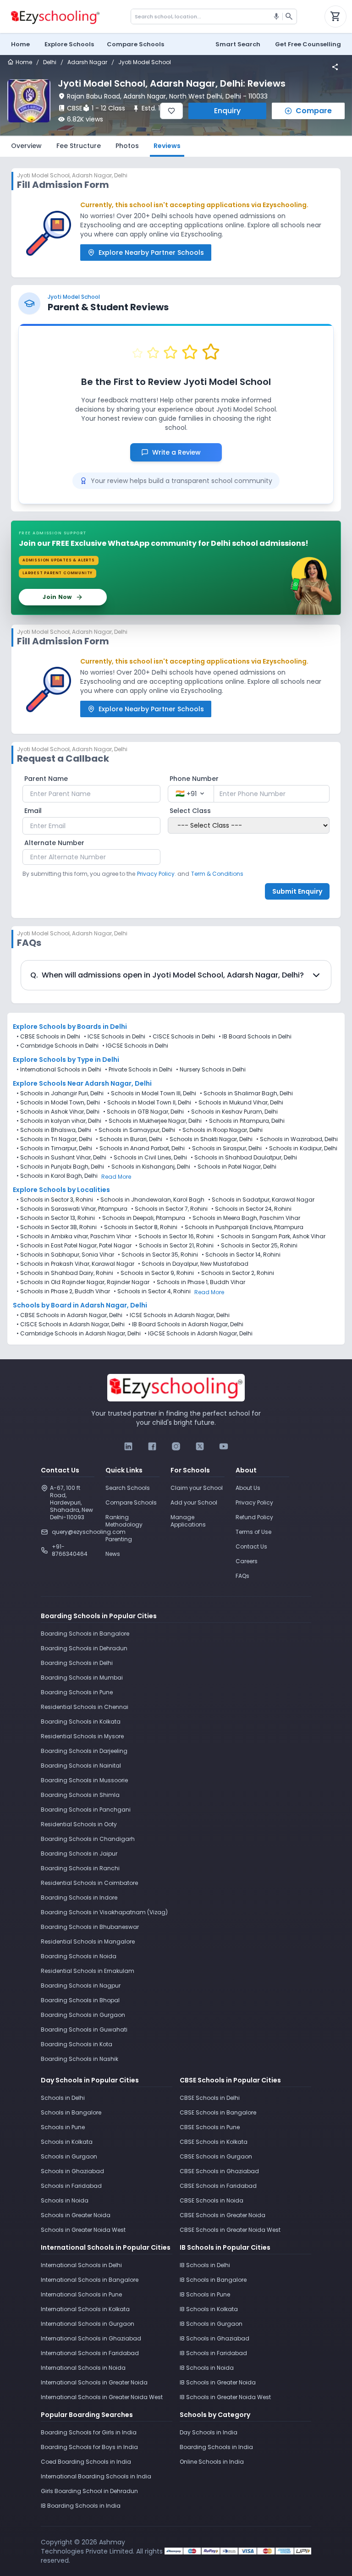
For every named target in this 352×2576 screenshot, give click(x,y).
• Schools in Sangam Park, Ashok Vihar (271, 1236)
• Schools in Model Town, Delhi (58, 1103)
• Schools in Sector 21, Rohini (174, 1246)
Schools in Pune (63, 2127)
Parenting (119, 1539)
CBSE (75, 108)
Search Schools (128, 1488)
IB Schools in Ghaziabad (214, 2338)
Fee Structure (79, 146)
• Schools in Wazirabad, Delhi (297, 1139)
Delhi (50, 62)
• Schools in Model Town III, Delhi (152, 1093)
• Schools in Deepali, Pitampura (142, 1218)
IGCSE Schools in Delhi (137, 1046)
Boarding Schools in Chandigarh (88, 1839)
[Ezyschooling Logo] (54, 16)
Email (33, 811)
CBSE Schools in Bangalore (218, 2112)
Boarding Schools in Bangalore (85, 1634)
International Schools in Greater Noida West (102, 2397)
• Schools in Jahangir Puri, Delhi (60, 1093)
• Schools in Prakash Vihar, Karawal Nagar (75, 1264)
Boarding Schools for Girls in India (89, 2432)
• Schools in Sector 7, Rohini (169, 1209)
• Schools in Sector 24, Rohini (251, 1209)
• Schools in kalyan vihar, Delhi (59, 1121)
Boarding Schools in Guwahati (84, 2029)
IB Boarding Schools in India (81, 2506)
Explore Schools (69, 44)
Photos (127, 146)
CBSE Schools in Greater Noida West (230, 2230)
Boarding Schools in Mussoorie (84, 1780)
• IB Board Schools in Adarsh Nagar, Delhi (186, 1324)
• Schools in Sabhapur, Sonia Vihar (65, 1255)
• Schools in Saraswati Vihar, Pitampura (72, 1209)
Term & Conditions (217, 874)
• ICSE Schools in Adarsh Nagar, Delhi (178, 1315)
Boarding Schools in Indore (79, 1898)
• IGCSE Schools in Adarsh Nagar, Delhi (198, 1334)
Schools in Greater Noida (76, 2215)
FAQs (242, 1576)
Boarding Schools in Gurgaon (83, 2015)
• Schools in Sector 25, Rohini (257, 1246)
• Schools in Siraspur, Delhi (225, 1148)
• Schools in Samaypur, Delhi (135, 1130)
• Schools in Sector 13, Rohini (56, 1218)
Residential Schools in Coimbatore (89, 1883)
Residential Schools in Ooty (79, 1824)
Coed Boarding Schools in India (86, 2462)
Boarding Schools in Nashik (80, 2059)
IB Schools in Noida (207, 2368)
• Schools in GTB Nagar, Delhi (143, 1112)
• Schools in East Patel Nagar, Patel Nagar (74, 1246)
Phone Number (194, 779)
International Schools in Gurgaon (88, 2324)
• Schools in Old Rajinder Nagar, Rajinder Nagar (83, 1282)
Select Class (190, 811)
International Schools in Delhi (81, 2265)
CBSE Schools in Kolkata (214, 2142)
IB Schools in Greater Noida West (225, 2397)
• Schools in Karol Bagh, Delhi (57, 1176)
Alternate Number (54, 843)
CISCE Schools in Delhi (184, 1036)
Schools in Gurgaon (69, 2156)
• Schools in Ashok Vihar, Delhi (58, 1112)
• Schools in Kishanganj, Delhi (149, 1167)
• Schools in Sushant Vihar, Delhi (61, 1158)
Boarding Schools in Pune (77, 1692)
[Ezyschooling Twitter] (200, 1446)
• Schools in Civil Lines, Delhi (148, 1158)
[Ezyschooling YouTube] (224, 1446)
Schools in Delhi (63, 2098)
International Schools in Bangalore (90, 2280)
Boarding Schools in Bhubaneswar (90, 1927)
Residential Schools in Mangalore (88, 1942)
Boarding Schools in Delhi (77, 1663)
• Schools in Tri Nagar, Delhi (54, 1139)
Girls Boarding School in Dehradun (89, 2491)
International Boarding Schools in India (96, 2476)
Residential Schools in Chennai (85, 1707)
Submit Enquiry (297, 891)
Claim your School (197, 1488)
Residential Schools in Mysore (82, 1736)
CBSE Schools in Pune (210, 2127)
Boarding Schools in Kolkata (81, 1722)
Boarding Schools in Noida (79, 1956)
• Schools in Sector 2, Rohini (236, 1273)
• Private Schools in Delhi (139, 1070)
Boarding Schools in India (216, 2447)
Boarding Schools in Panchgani (86, 1810)
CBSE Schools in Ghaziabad (219, 2171)
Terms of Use (253, 1532)
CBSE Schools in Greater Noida (223, 2215)
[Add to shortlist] (171, 111)
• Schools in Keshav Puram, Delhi (233, 1112)
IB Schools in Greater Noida (218, 2382)
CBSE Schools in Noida (212, 2200)
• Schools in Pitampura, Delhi (245, 1121)
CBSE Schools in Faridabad (218, 2186)
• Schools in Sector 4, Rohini (152, 1291)
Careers (247, 1561)
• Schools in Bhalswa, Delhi (54, 1130)
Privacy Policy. (157, 874)
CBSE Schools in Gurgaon (216, 2156)
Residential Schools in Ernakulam (88, 1971)
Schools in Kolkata (67, 2142)
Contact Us (251, 1546)
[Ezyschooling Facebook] (152, 1446)
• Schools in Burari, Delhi (129, 1139)
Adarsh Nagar (87, 62)
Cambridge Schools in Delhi (59, 1046)
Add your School (194, 1502)
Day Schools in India (209, 2432)
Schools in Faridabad (71, 2186)
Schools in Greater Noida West (83, 2230)
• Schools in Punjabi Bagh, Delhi (60, 1167)
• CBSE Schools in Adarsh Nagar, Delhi (69, 1315)
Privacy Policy (254, 1502)
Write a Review (181, 452)
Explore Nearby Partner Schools (151, 253)
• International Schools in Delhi (59, 1070)
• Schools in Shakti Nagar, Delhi (209, 1139)
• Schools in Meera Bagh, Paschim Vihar (245, 1218)
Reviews (167, 146)
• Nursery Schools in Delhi (211, 1070)
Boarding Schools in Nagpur (81, 1986)
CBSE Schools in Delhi (50, 1036)
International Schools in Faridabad (90, 2353)
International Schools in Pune (81, 2294)
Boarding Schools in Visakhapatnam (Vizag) (104, 1912)
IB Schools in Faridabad (213, 2353)
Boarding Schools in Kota (77, 2044)
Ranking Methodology (124, 1521)
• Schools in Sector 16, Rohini (174, 1236)
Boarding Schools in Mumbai (82, 1678)
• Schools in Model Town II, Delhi (147, 1103)
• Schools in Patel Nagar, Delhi (235, 1167)
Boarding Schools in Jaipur (79, 1854)
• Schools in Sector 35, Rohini (158, 1255)
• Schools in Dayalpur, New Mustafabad (193, 1264)
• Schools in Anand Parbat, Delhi (140, 1148)
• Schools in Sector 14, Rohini (241, 1255)
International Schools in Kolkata (85, 2309)
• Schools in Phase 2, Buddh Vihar (63, 1291)
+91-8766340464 (70, 1550)
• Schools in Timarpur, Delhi (54, 1148)
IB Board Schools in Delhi (257, 1036)
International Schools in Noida (83, 2368)
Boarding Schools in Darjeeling (84, 1751)
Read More (116, 1177)
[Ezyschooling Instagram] (176, 1446)
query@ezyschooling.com (73, 1532)
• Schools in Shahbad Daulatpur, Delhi (244, 1158)
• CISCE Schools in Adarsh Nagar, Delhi (71, 1324)
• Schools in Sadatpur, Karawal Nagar (261, 1200)
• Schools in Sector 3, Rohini (55, 1200)
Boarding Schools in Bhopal (80, 2000)
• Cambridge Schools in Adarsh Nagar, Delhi (79, 1334)
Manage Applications (188, 1521)
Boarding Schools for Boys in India (89, 2447)
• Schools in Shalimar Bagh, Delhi (246, 1093)
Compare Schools (131, 1502)
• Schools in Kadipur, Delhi (301, 1148)
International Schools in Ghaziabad (91, 2338)
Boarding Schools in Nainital (81, 1766)
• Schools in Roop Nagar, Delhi (221, 1130)
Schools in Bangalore (71, 2112)
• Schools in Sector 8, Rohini (139, 1227)
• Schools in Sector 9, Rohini (155, 1273)
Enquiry (227, 111)
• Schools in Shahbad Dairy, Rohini (65, 1273)
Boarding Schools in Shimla (80, 1795)
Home (20, 44)
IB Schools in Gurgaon (211, 2324)
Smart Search (238, 44)
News (113, 1554)
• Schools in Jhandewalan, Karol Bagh (151, 1200)
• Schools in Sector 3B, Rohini (57, 1227)
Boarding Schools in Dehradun (84, 1648)
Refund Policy (254, 1517)
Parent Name (46, 779)
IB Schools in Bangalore (213, 2280)
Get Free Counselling (308, 44)
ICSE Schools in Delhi (116, 1036)
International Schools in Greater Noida (94, 2382)
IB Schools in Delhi (205, 2265)
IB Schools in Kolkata (209, 2309)
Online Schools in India (212, 2462)
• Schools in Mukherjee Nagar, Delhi (153, 1121)
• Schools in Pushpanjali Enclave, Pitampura (242, 1227)
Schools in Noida (65, 2200)
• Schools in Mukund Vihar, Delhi (239, 1103)
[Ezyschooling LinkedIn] (128, 1446)
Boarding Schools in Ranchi (80, 1868)
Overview (26, 146)
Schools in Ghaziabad (72, 2171)
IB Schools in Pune (205, 2294)
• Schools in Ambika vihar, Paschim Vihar (74, 1236)
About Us (248, 1488)
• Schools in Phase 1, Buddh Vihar (199, 1282)
